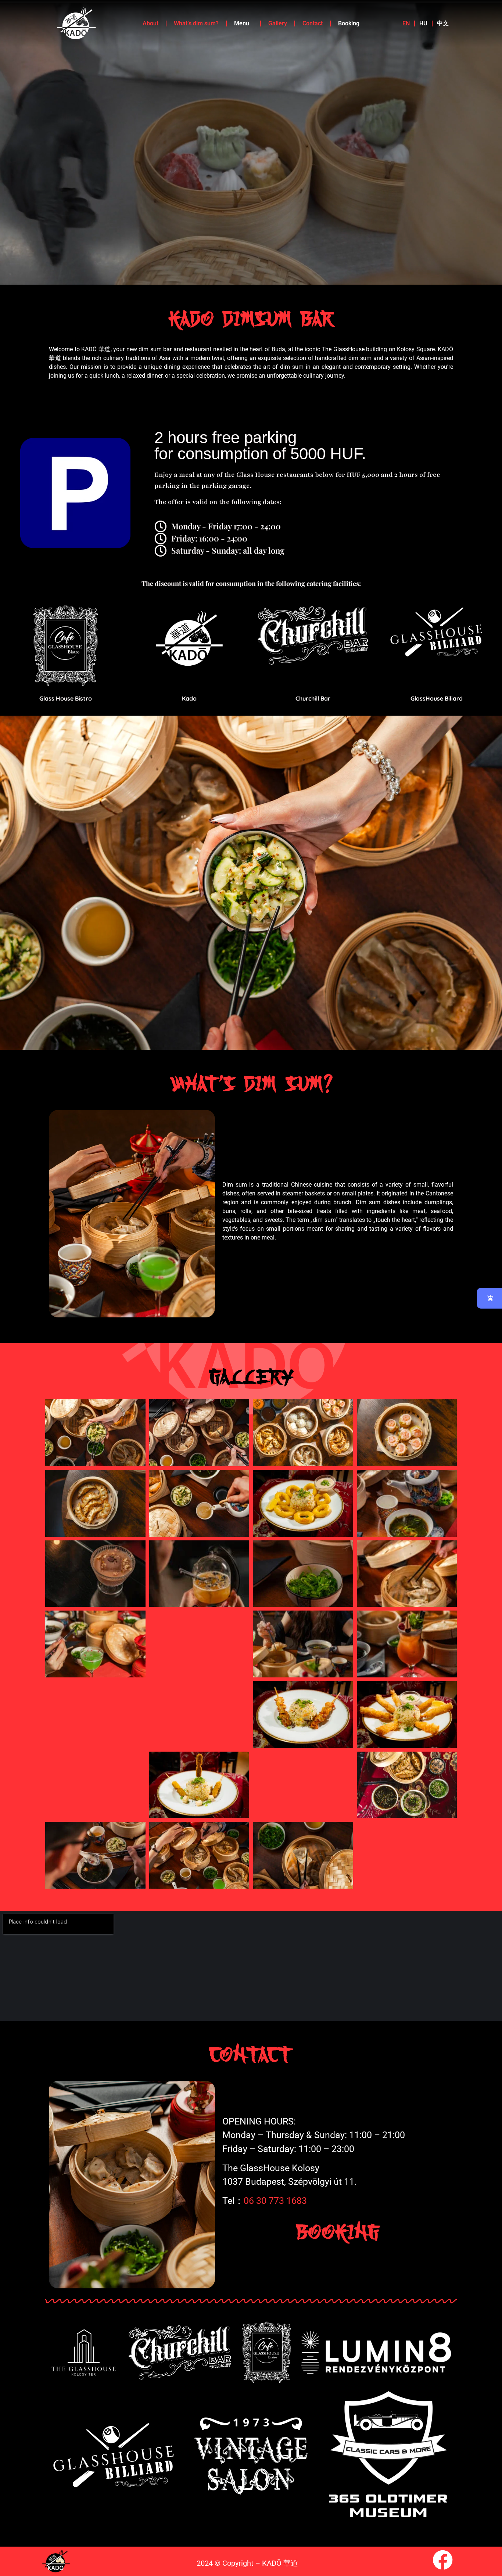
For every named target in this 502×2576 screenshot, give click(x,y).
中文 (443, 23)
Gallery (278, 23)
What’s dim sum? (196, 23)
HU (423, 23)
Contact (313, 23)
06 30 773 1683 (275, 2201)
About (150, 23)
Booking (349, 23)
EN (406, 23)
